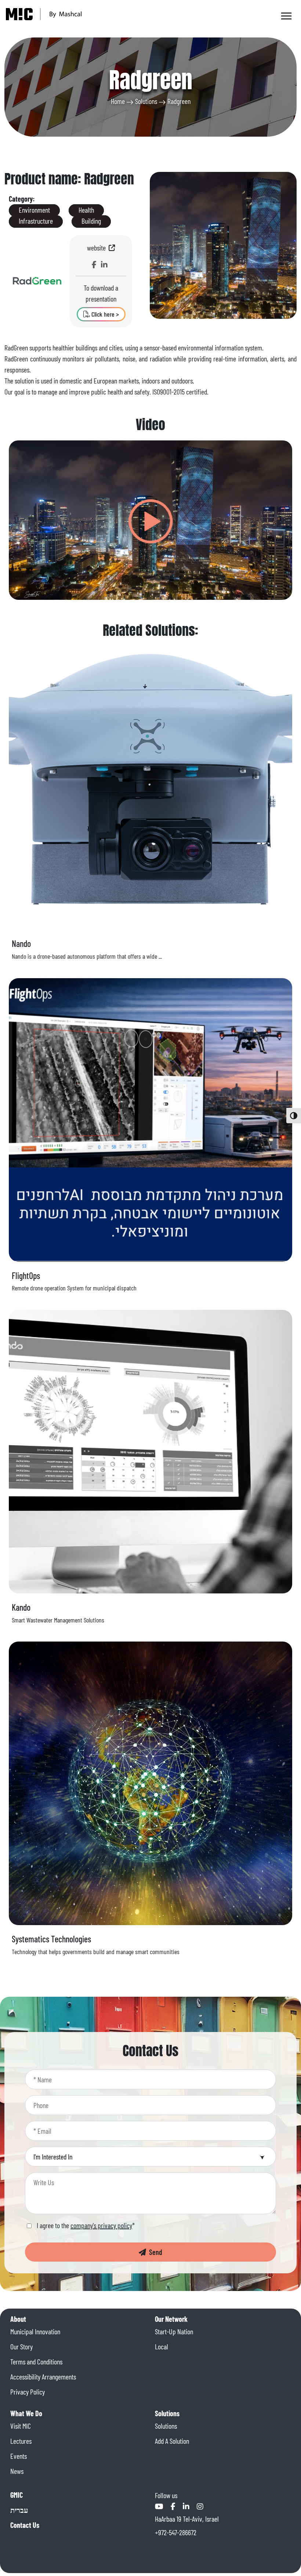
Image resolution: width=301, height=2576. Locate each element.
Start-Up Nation (174, 2331)
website (98, 248)
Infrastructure (36, 221)
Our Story (21, 2346)
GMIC (17, 2495)
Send (154, 2252)
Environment (34, 210)
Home (118, 101)
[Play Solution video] (151, 520)
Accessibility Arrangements (43, 2377)
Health (86, 210)
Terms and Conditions (36, 2361)
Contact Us (25, 2525)
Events (19, 2456)
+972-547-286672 (176, 2532)
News (17, 2471)
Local (162, 2346)
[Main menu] (286, 16)
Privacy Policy (28, 2392)
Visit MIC (21, 2426)
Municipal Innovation (35, 2331)
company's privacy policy (101, 2225)
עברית (19, 2510)
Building (91, 221)
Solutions (146, 101)
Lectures (21, 2441)
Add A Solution (172, 2441)
